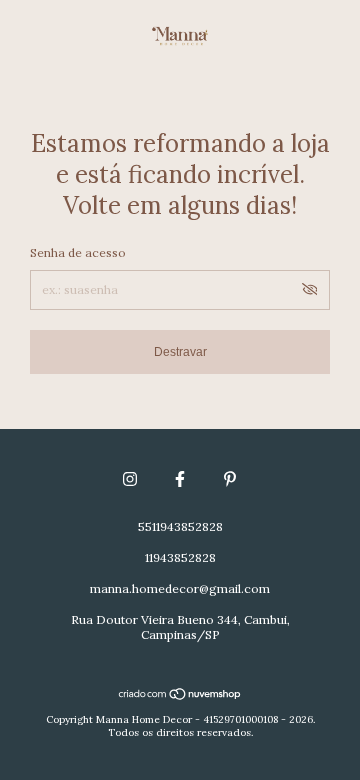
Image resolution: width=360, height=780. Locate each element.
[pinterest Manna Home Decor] (230, 479)
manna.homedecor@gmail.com (180, 588)
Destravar (180, 352)
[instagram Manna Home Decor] (130, 479)
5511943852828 (180, 526)
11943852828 (180, 557)
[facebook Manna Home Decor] (180, 479)
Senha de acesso (78, 252)
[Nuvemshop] (180, 696)
